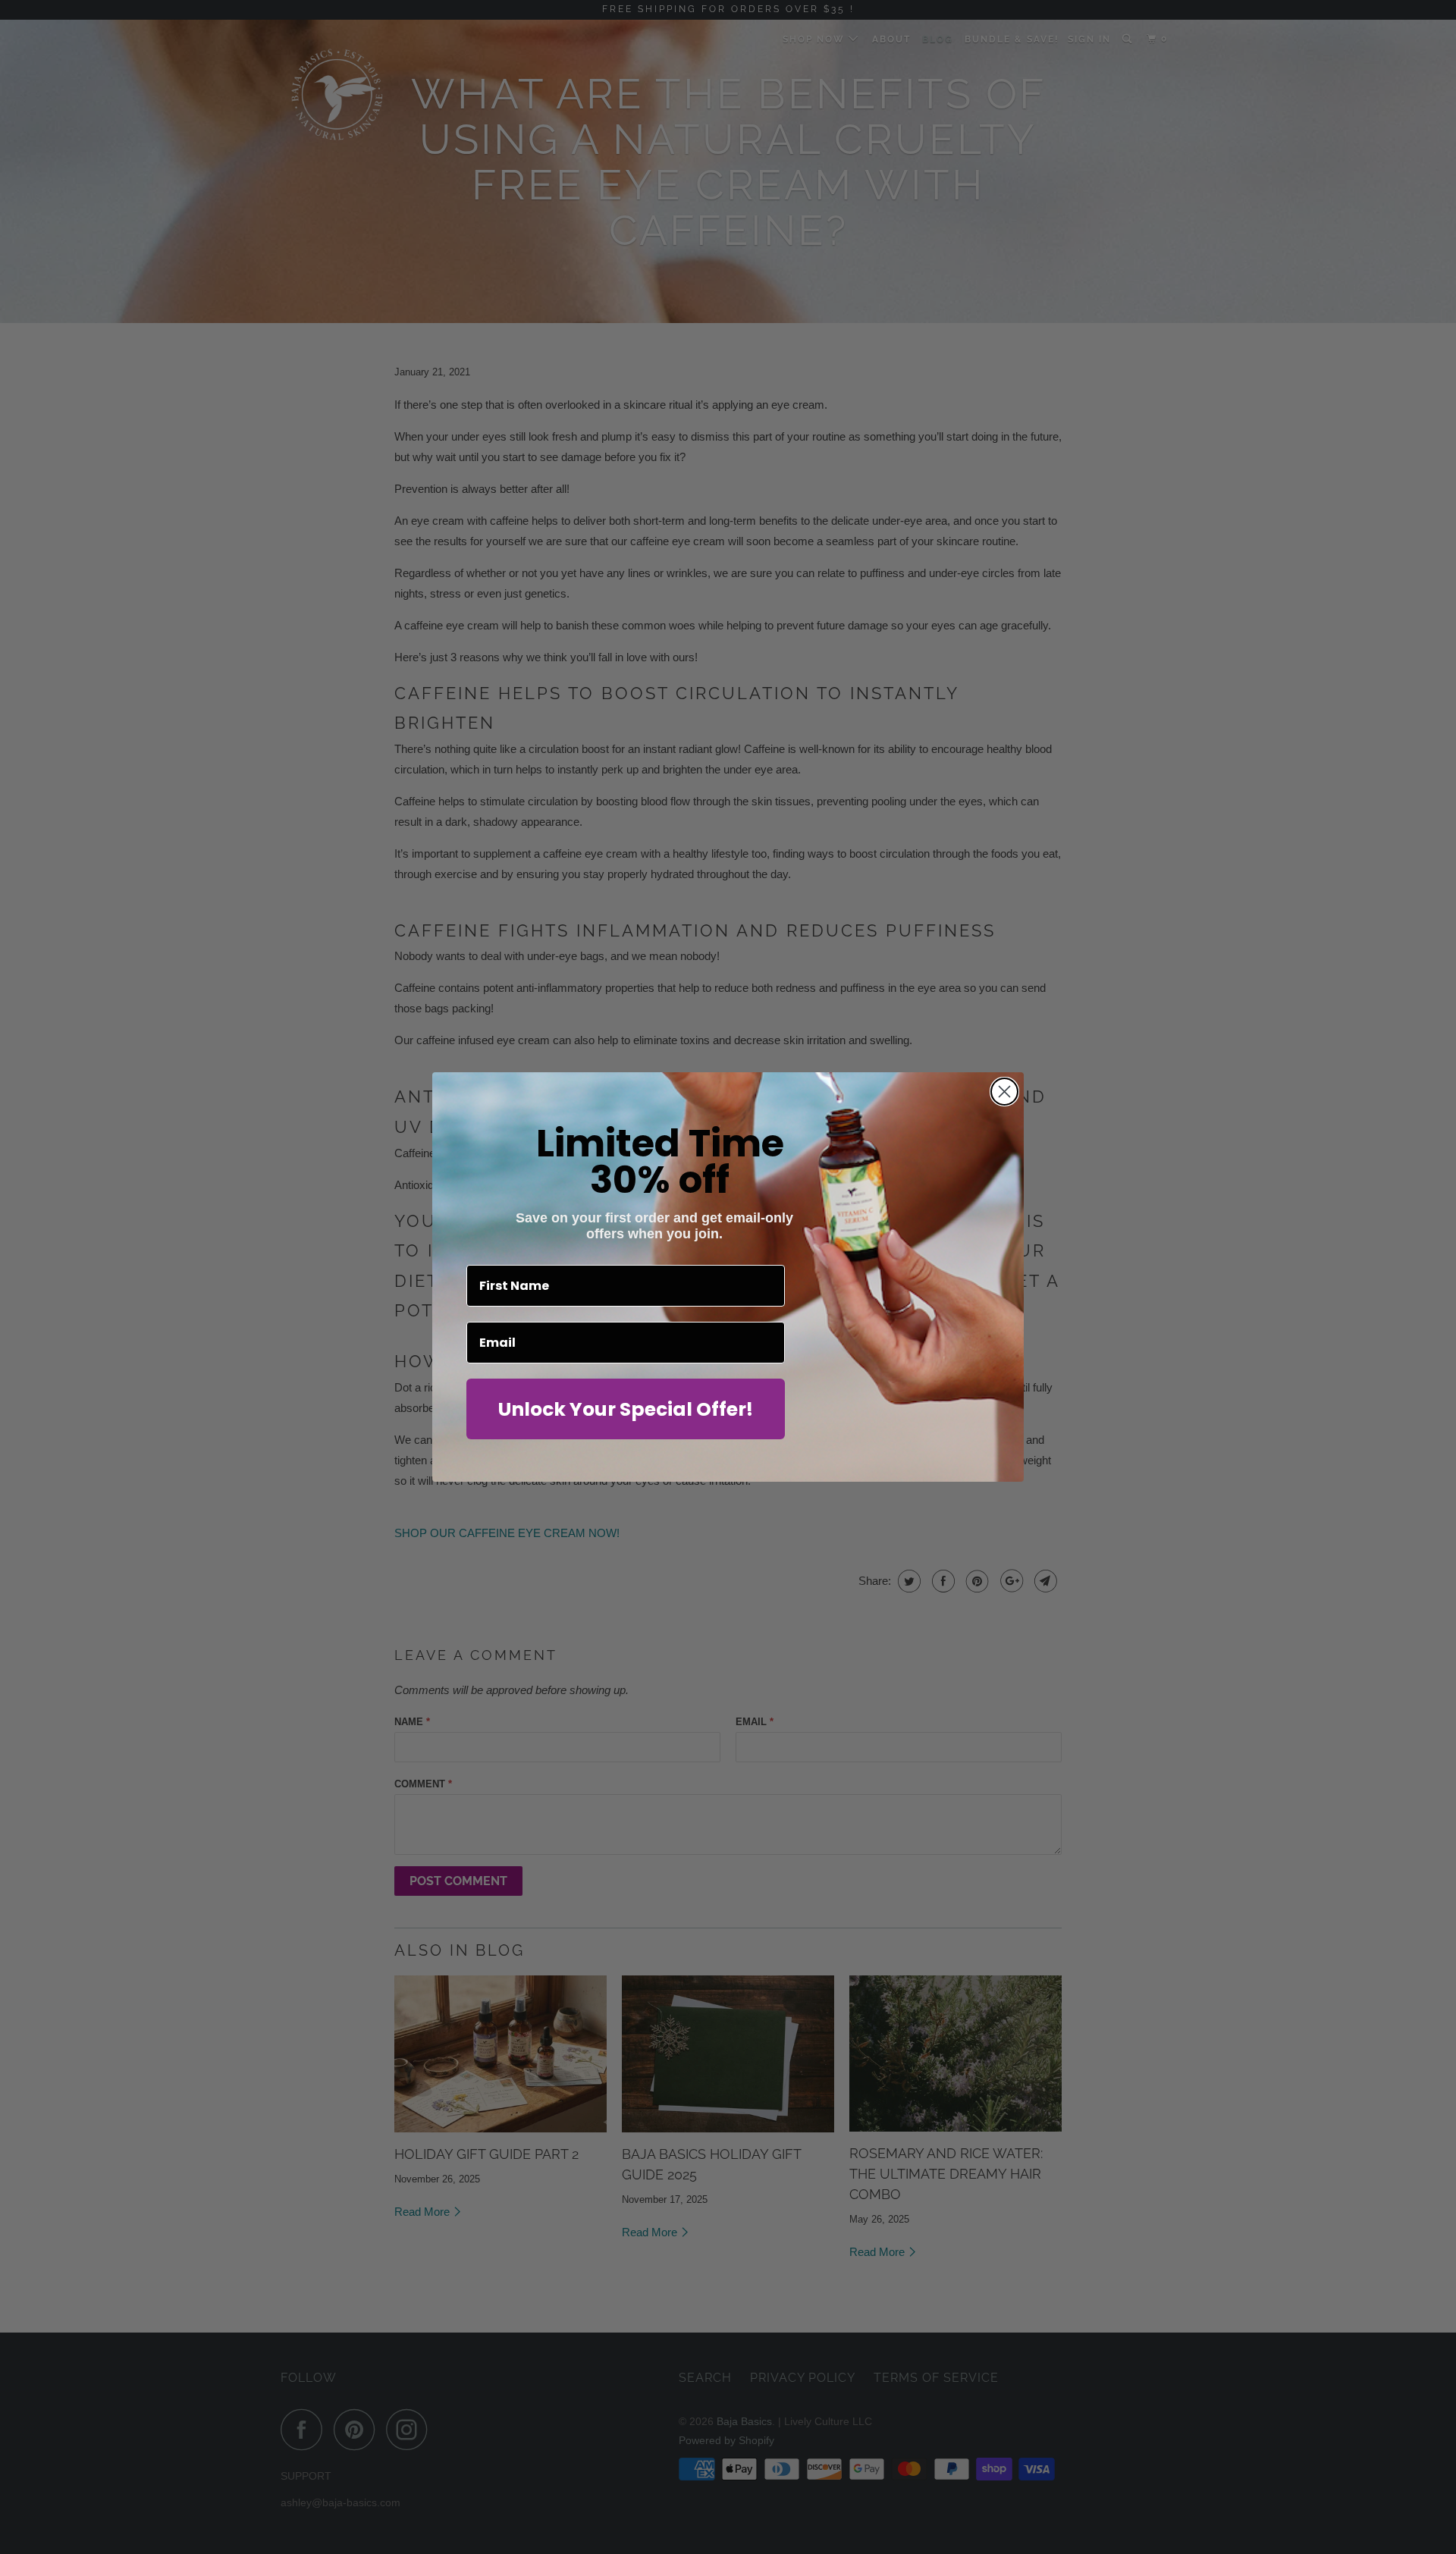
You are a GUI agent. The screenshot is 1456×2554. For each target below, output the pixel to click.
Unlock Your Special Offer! (626, 1409)
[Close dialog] (1004, 1092)
